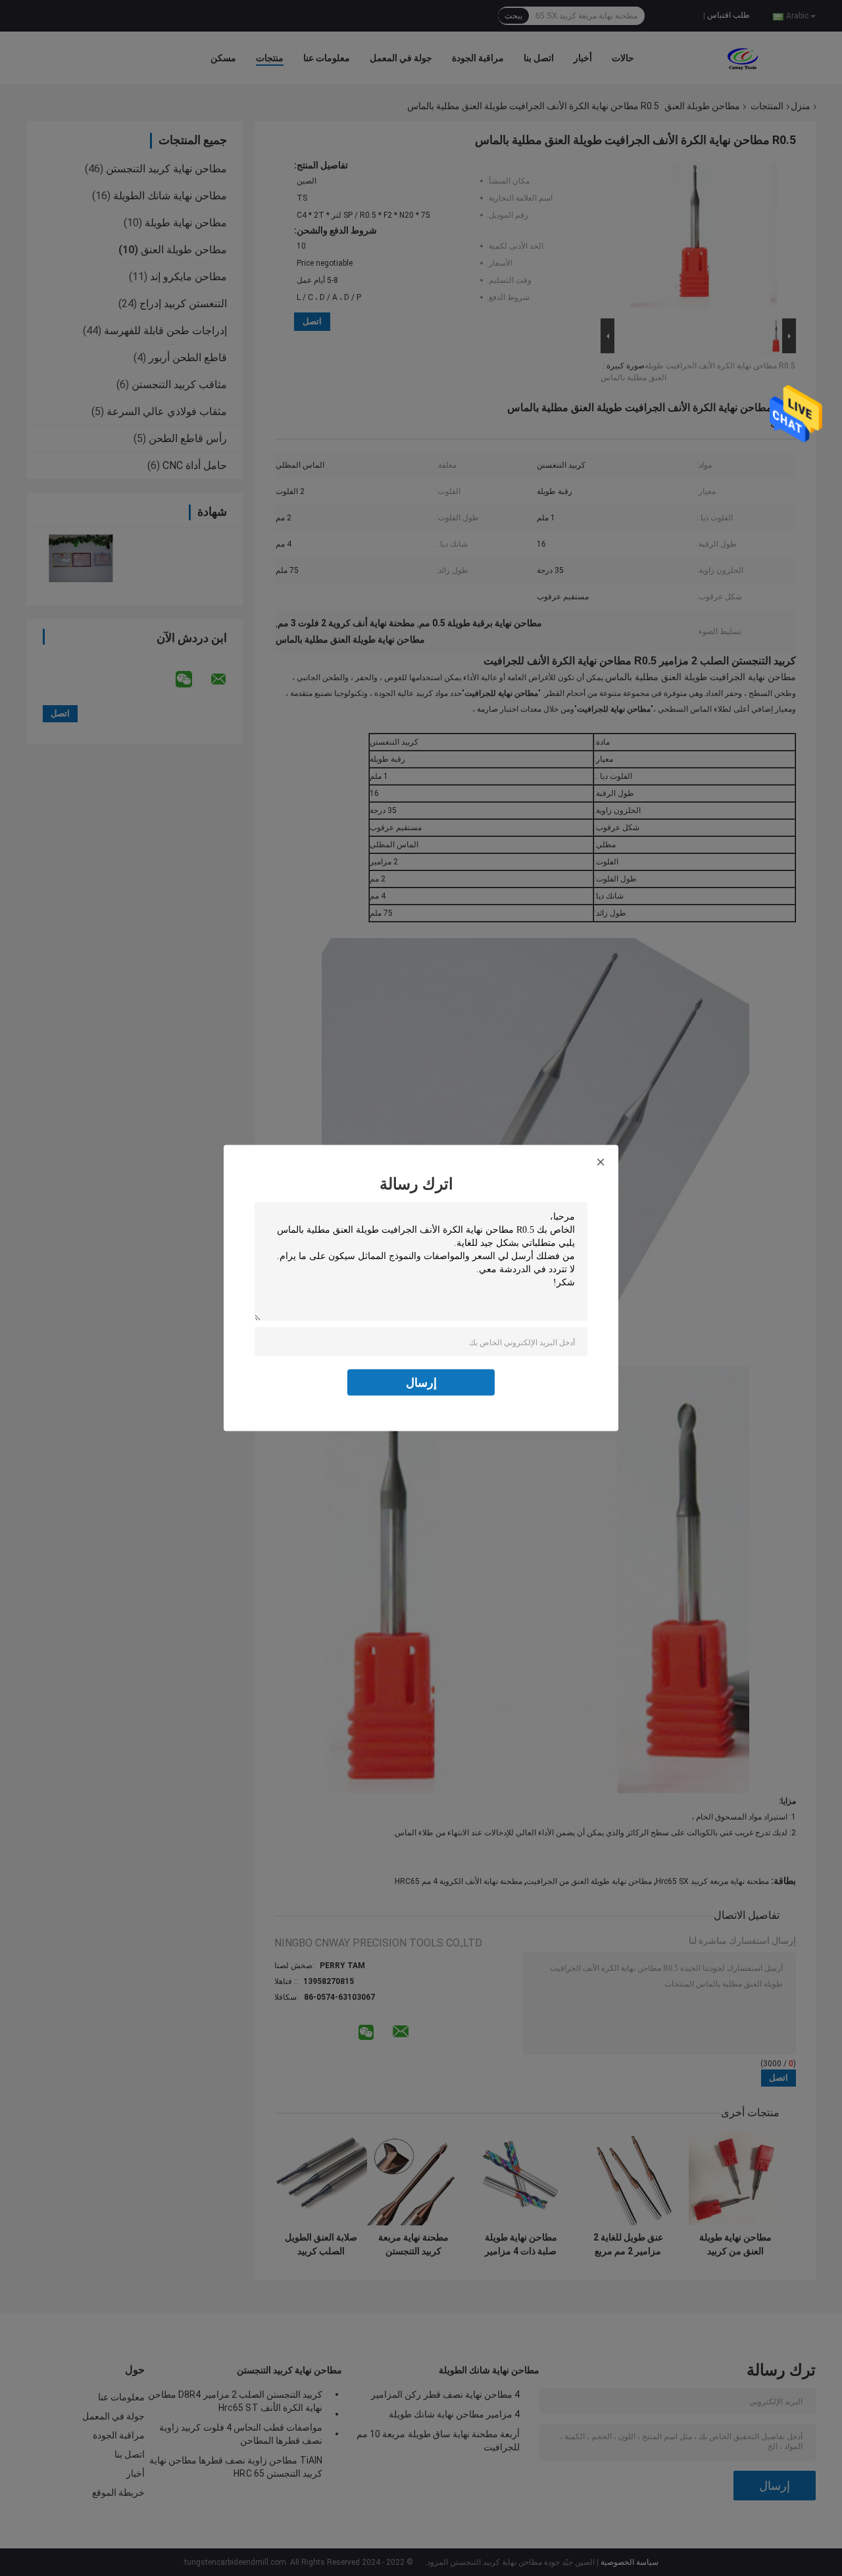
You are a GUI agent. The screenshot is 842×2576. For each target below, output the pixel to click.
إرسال (421, 1382)
